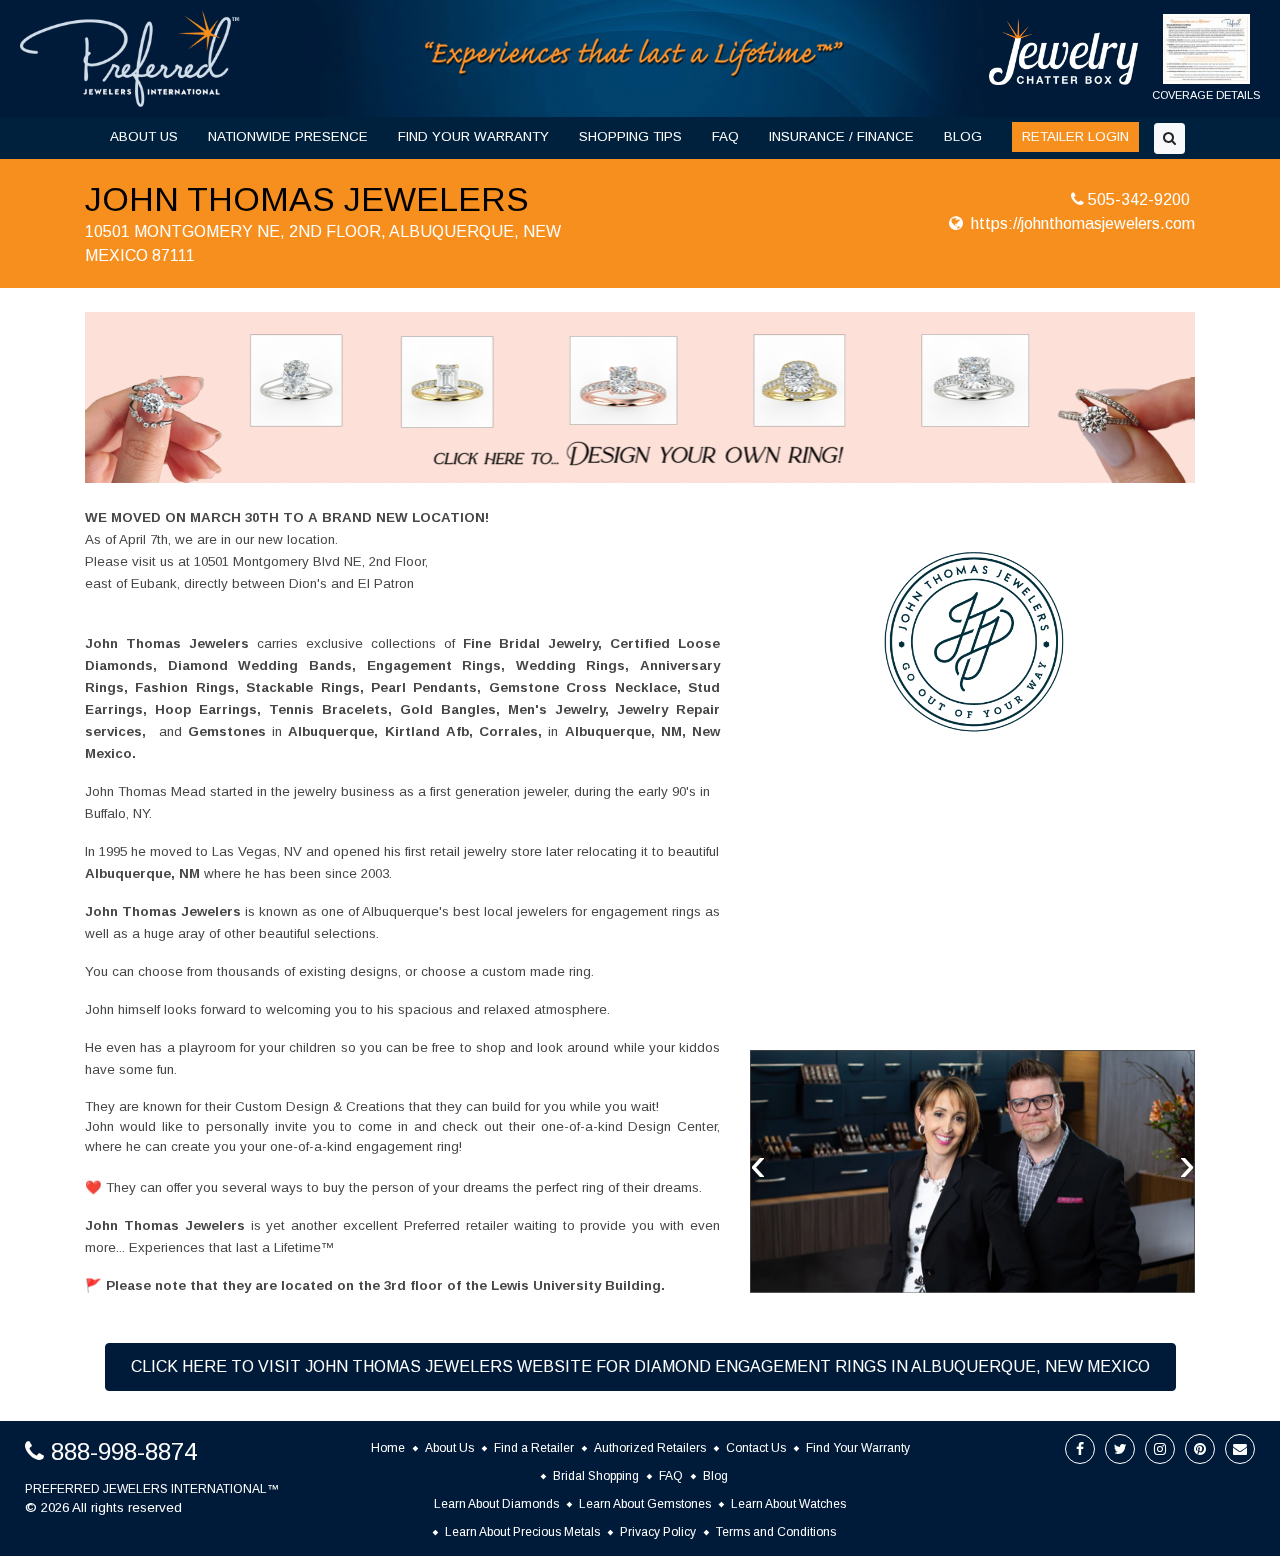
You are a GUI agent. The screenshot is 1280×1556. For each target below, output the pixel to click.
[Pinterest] (1200, 1449)
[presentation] (758, 1164)
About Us (449, 1448)
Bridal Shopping (596, 1476)
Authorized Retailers (650, 1448)
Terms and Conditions (776, 1532)
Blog (715, 1476)
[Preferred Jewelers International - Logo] (130, 58)
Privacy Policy (658, 1532)
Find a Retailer (534, 1448)
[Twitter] (1120, 1449)
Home (388, 1448)
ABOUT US (144, 136)
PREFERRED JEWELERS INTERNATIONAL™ (152, 1489)
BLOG (963, 136)
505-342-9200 (1139, 199)
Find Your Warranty (858, 1448)
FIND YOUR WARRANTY (473, 136)
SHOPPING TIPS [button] (630, 136)
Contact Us (756, 1448)
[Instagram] (1160, 1449)
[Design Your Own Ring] (640, 396)
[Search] (1169, 138)
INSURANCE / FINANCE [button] (841, 136)
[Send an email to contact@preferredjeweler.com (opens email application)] (1240, 1449)
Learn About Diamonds (496, 1504)
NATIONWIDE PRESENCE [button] (288, 136)
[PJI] (635, 57)
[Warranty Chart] (1207, 59)
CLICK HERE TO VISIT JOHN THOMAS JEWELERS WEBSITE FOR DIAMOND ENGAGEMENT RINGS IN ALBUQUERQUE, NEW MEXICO (640, 1366)
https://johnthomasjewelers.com (1083, 223)
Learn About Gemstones (645, 1504)
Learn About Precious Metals (522, 1532)
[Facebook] (1080, 1449)
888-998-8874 (124, 1451)
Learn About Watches (788, 1504)
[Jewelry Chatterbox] (1064, 51)
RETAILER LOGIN (1075, 136)
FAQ (725, 136)
